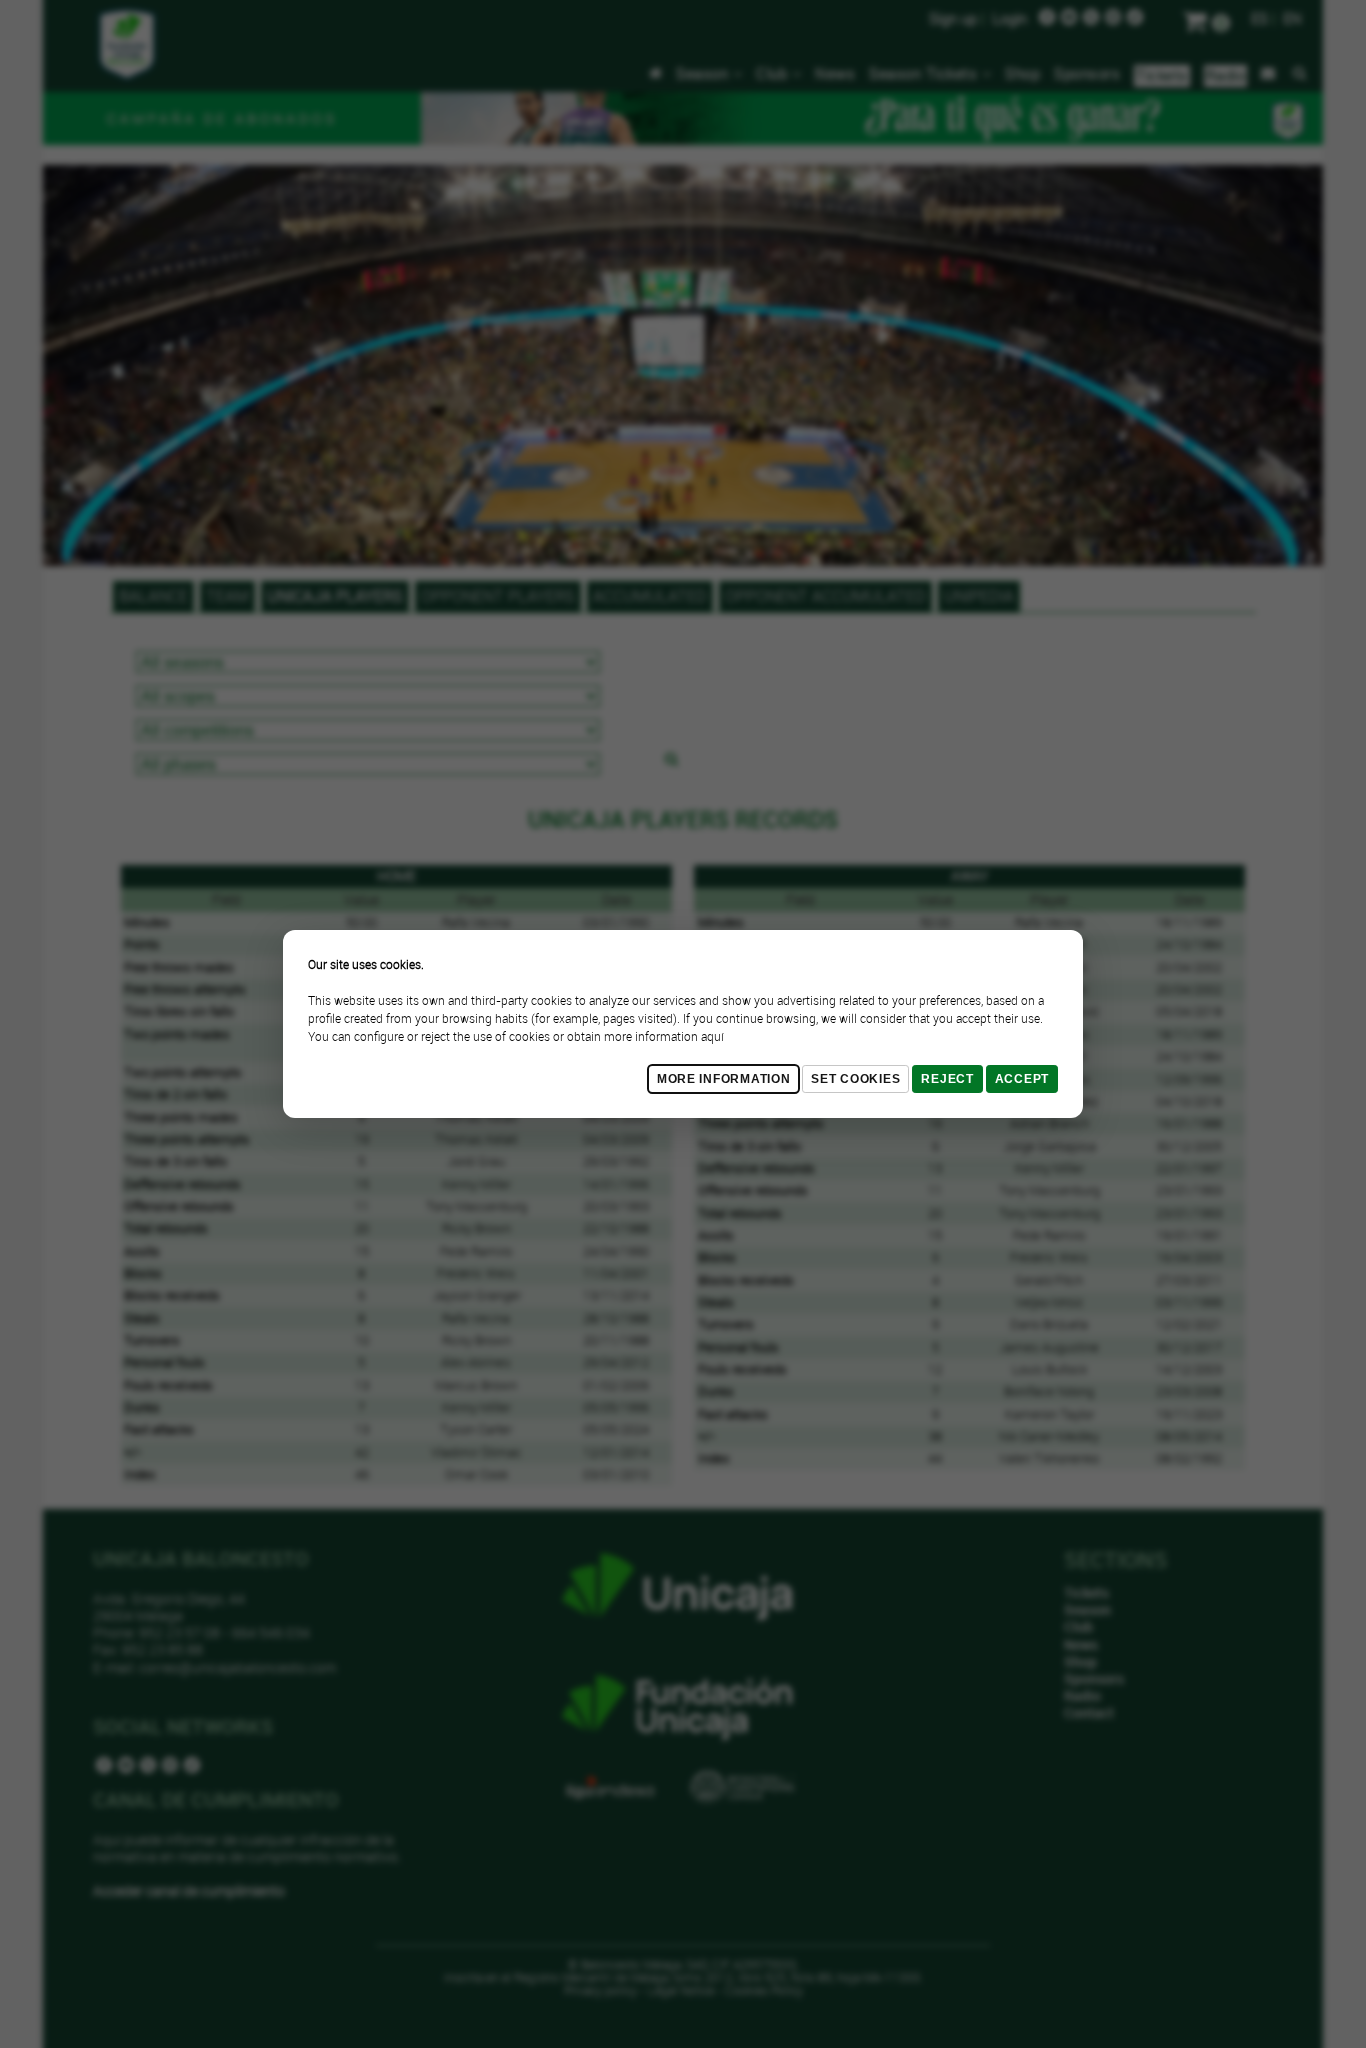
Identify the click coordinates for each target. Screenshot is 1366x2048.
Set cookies (855, 1079)
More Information (724, 1079)
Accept (1022, 1079)
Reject (947, 1079)
